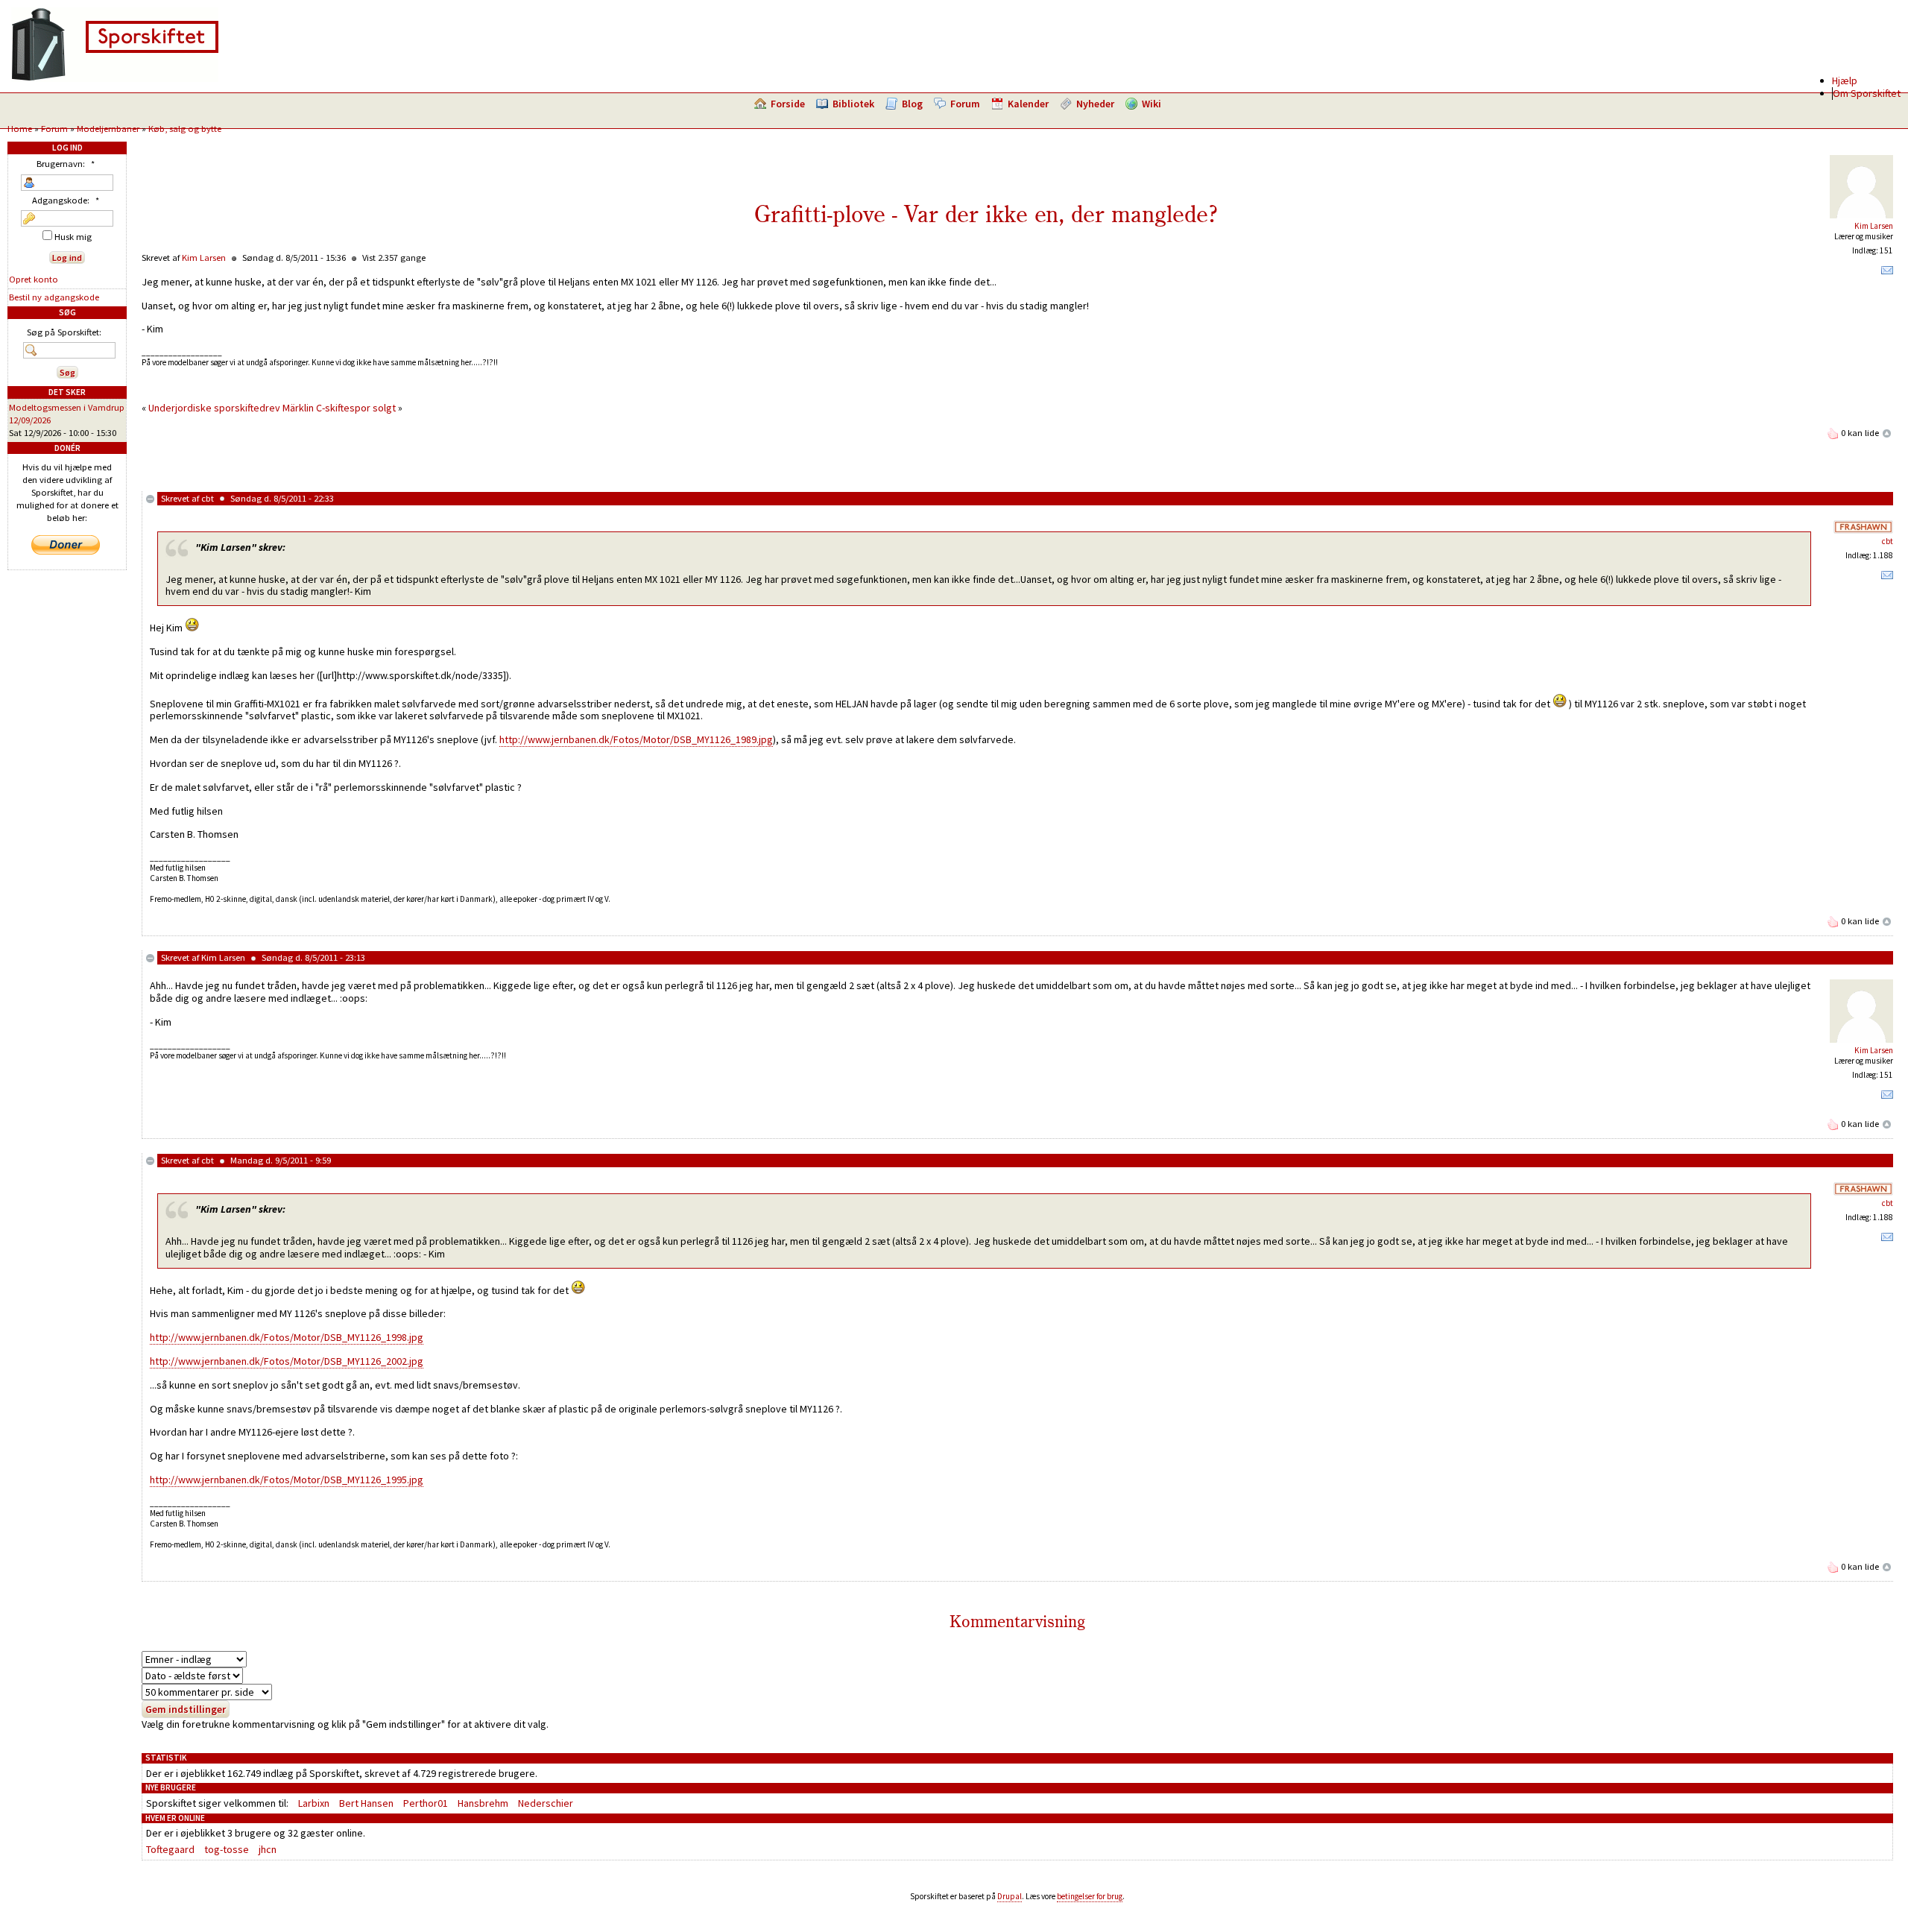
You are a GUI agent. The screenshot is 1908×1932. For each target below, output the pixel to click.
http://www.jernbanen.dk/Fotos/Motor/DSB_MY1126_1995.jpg (287, 1480)
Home (20, 129)
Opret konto (34, 279)
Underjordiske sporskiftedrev (214, 408)
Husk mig (72, 237)
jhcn (268, 1849)
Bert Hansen (366, 1803)
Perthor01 (426, 1803)
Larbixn (314, 1803)
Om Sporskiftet (1867, 93)
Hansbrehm (483, 1803)
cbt (208, 498)
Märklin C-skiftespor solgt (339, 408)
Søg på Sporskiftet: (64, 332)
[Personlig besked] (1887, 274)
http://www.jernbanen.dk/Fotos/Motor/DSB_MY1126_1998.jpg (287, 1337)
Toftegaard (170, 1849)
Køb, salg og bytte (185, 129)
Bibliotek (853, 104)
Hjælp (1845, 80)
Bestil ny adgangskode (54, 297)
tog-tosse (227, 1849)
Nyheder (1095, 104)
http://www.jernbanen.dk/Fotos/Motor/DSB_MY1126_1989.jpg (636, 739)
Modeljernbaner (108, 129)
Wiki (1152, 104)
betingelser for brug (1090, 1896)
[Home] (115, 78)
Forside (788, 104)
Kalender (1028, 104)
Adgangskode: (66, 200)
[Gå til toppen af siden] (1887, 433)
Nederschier (546, 1803)
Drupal (1010, 1896)
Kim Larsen (1874, 226)
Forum (965, 104)
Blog (912, 104)
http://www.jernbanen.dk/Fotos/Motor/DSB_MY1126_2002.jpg (287, 1361)
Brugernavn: (66, 164)
